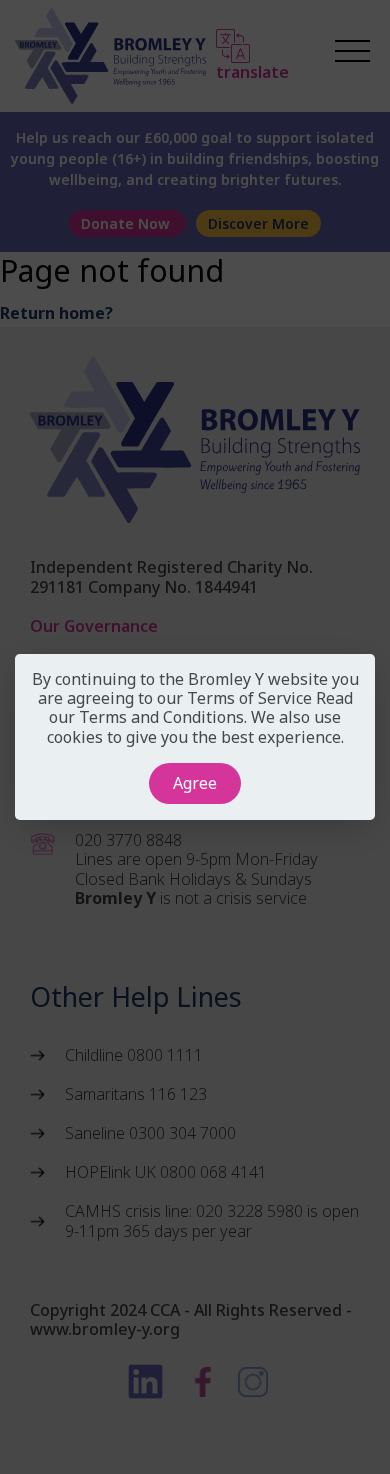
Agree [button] (195, 783)
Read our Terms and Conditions (201, 707)
